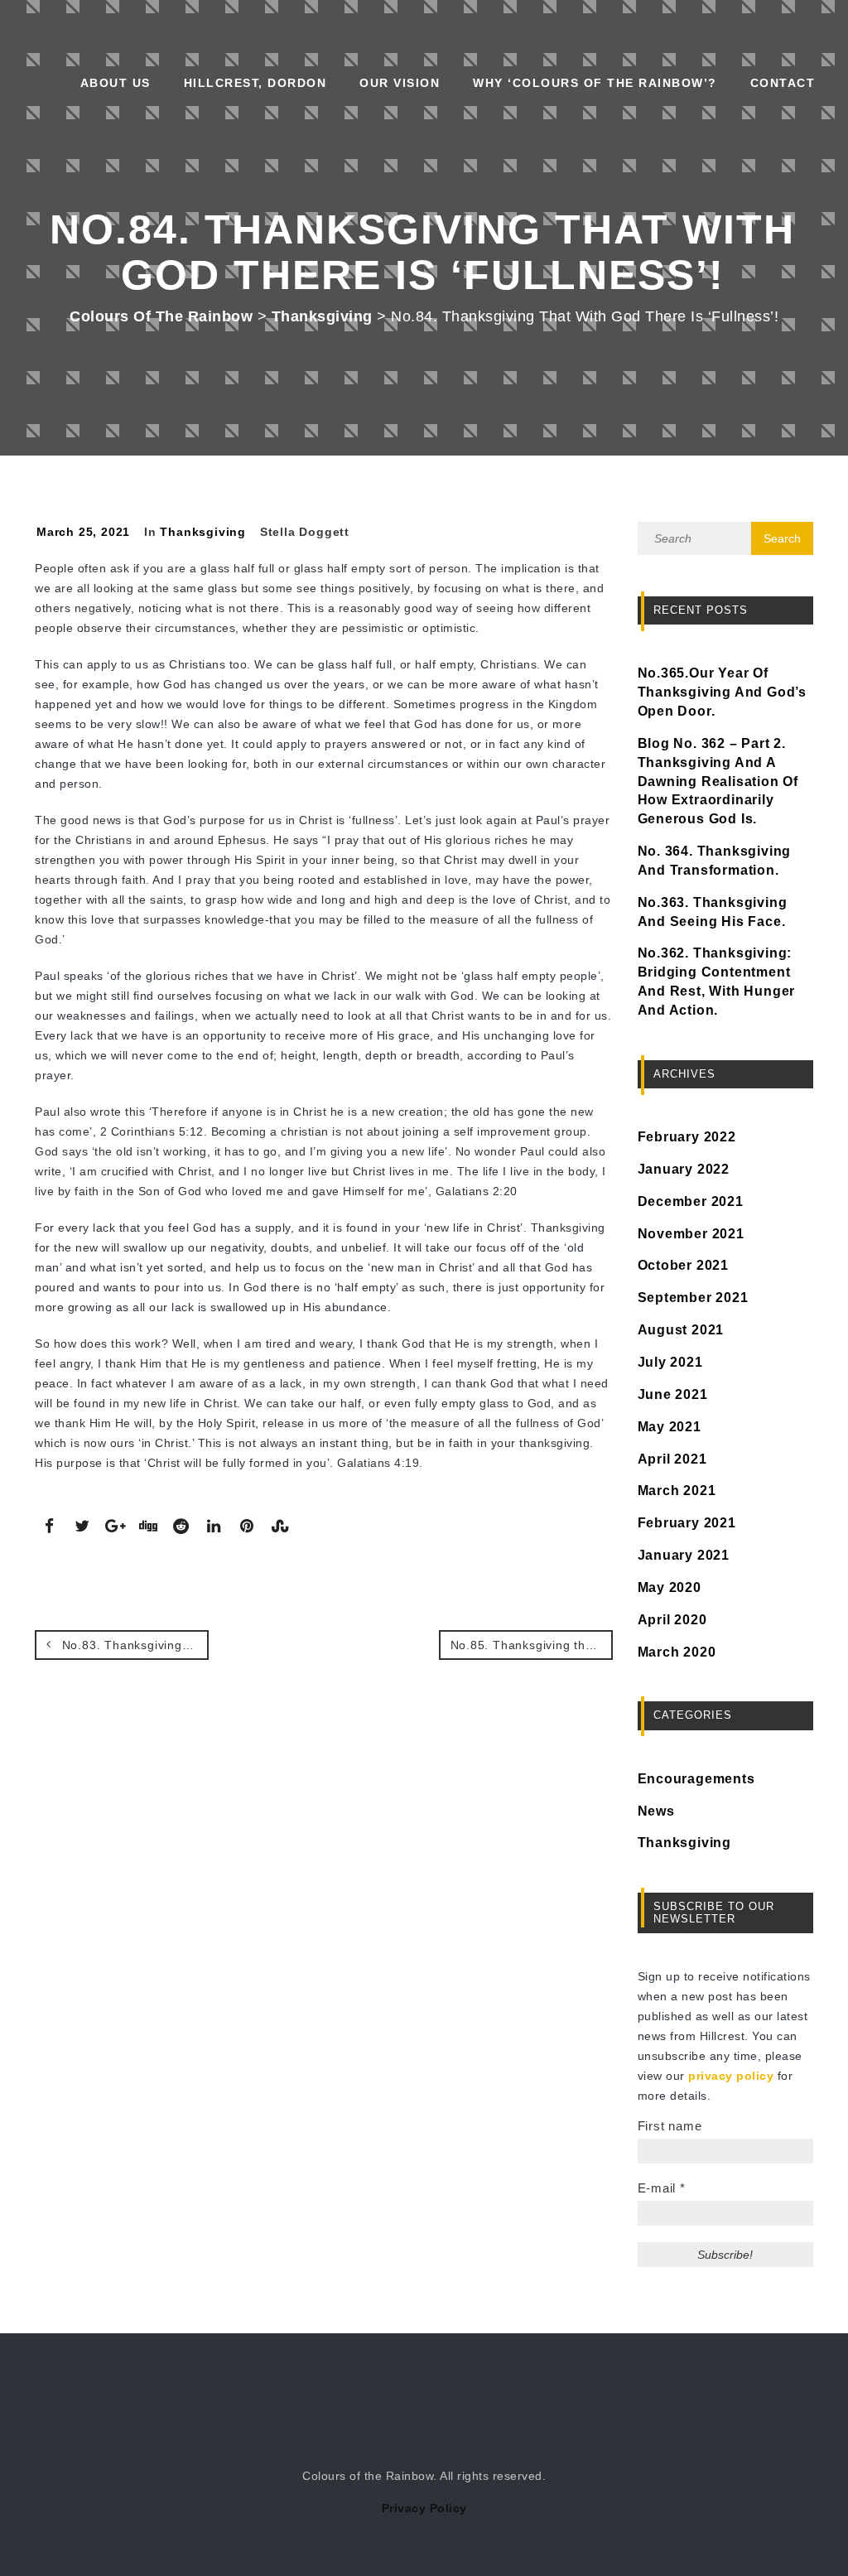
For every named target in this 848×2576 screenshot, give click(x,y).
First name (670, 2126)
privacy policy (731, 2076)
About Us (116, 83)
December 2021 (691, 1201)
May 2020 (670, 1587)
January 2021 (684, 1555)
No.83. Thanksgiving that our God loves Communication (133, 1645)
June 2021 (673, 1394)
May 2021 (670, 1427)
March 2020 (677, 1652)
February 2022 (687, 1137)
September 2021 (693, 1298)
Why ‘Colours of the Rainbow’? (595, 83)
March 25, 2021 (83, 532)
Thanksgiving (203, 532)
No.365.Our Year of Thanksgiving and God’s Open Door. (723, 692)
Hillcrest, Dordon (255, 83)
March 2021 (677, 1491)
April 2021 (672, 1459)
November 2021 (691, 1234)
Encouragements (696, 1779)
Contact (783, 83)
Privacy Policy (424, 2508)
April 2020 (672, 1620)
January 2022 (684, 1169)
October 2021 (684, 1265)
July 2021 (670, 1362)
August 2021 (681, 1330)
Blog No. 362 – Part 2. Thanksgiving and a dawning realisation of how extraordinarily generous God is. (718, 781)
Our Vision (400, 83)
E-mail (662, 2188)
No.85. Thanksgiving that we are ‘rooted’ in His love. (532, 1645)
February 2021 (687, 1523)
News (656, 1811)
